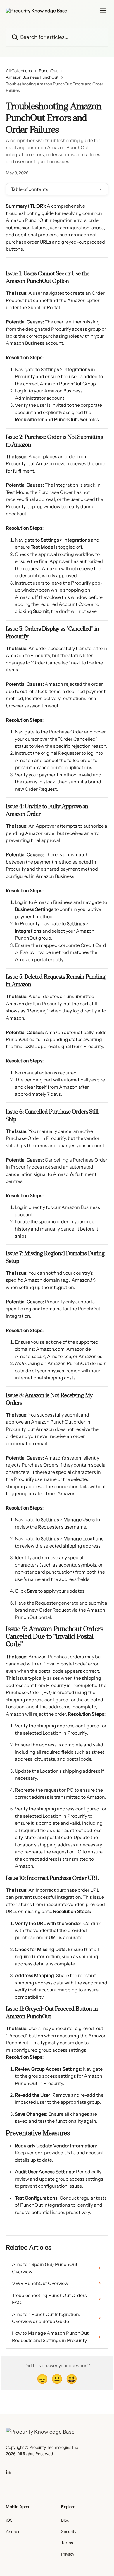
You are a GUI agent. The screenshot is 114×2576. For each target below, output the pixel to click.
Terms (67, 2543)
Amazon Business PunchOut (32, 77)
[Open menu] (103, 11)
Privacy (68, 2554)
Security (69, 2532)
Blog (65, 2520)
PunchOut (48, 71)
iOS (9, 2520)
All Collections (19, 71)
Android (13, 2532)
